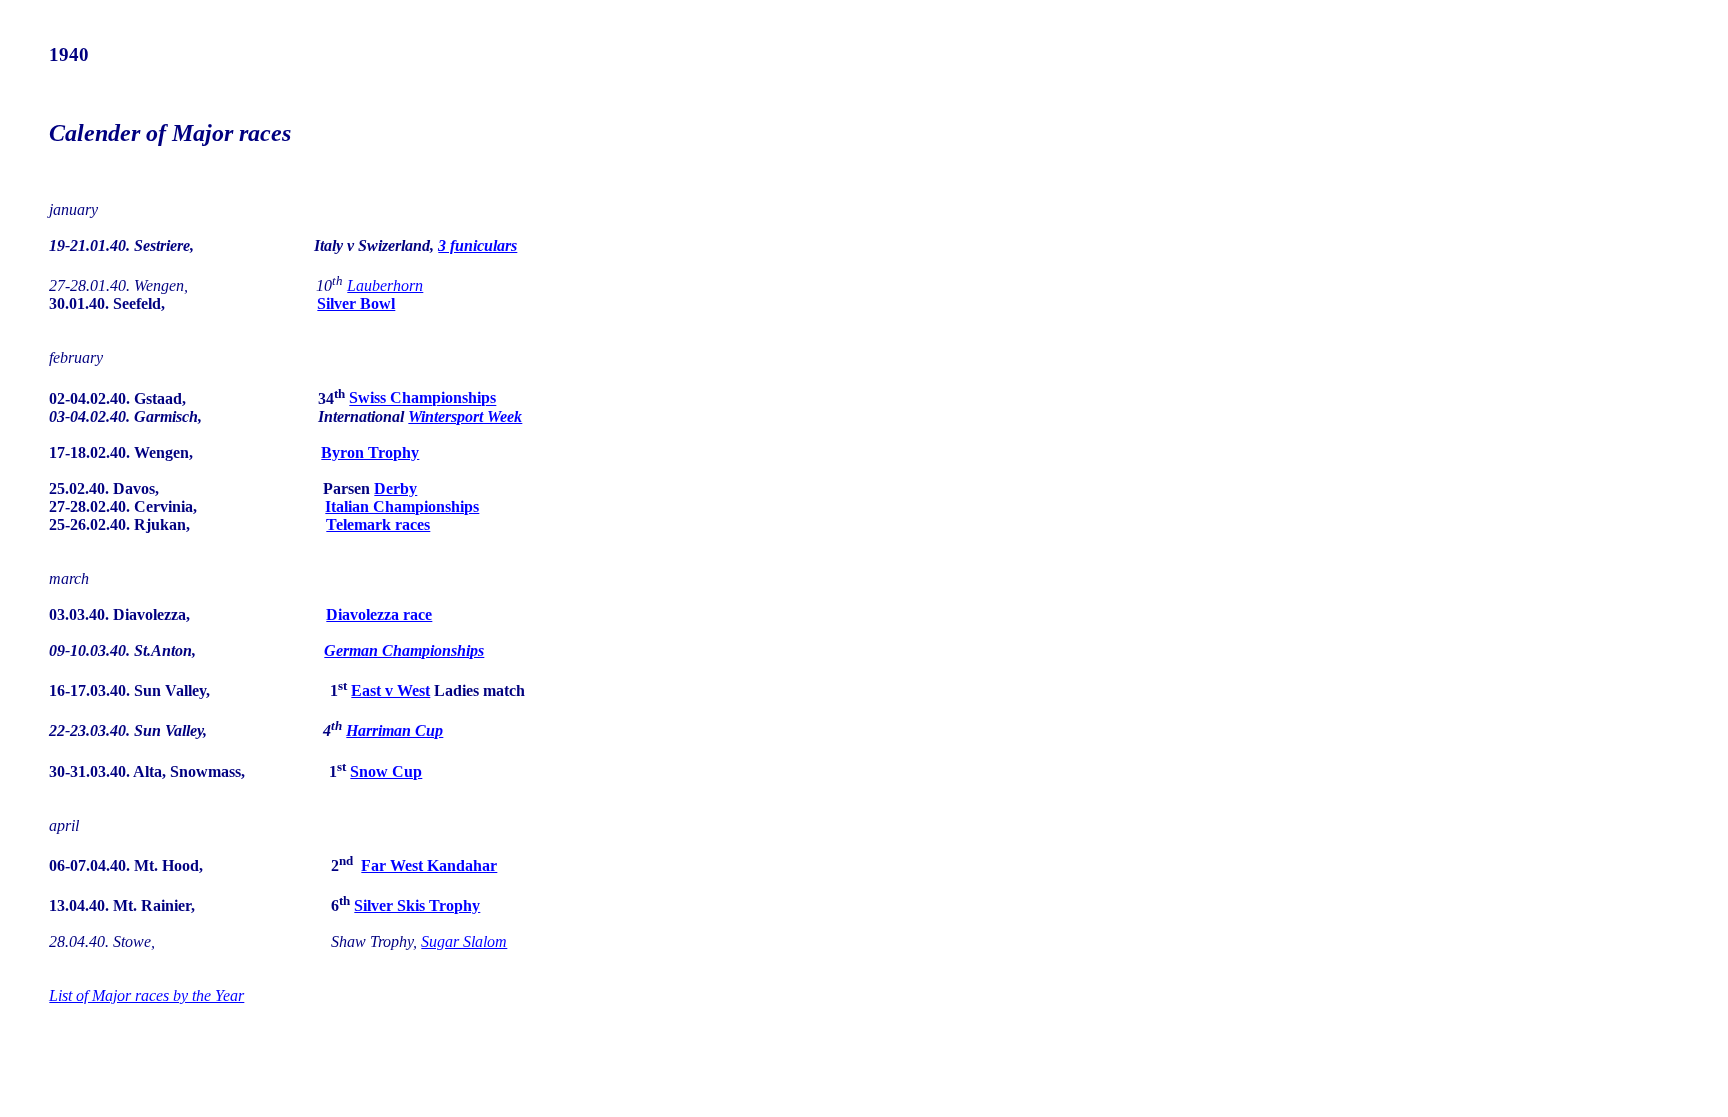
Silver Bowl (356, 303)
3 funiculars (477, 245)
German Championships (404, 650)
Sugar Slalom (464, 941)
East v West (390, 690)
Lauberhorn (385, 285)
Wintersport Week (465, 416)
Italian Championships (402, 506)
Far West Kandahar (429, 865)
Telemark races (378, 524)
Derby (395, 488)
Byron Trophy (370, 452)
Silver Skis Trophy (417, 905)
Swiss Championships (422, 398)
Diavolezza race (379, 614)
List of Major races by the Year (146, 995)
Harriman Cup (394, 730)
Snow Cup (386, 771)
